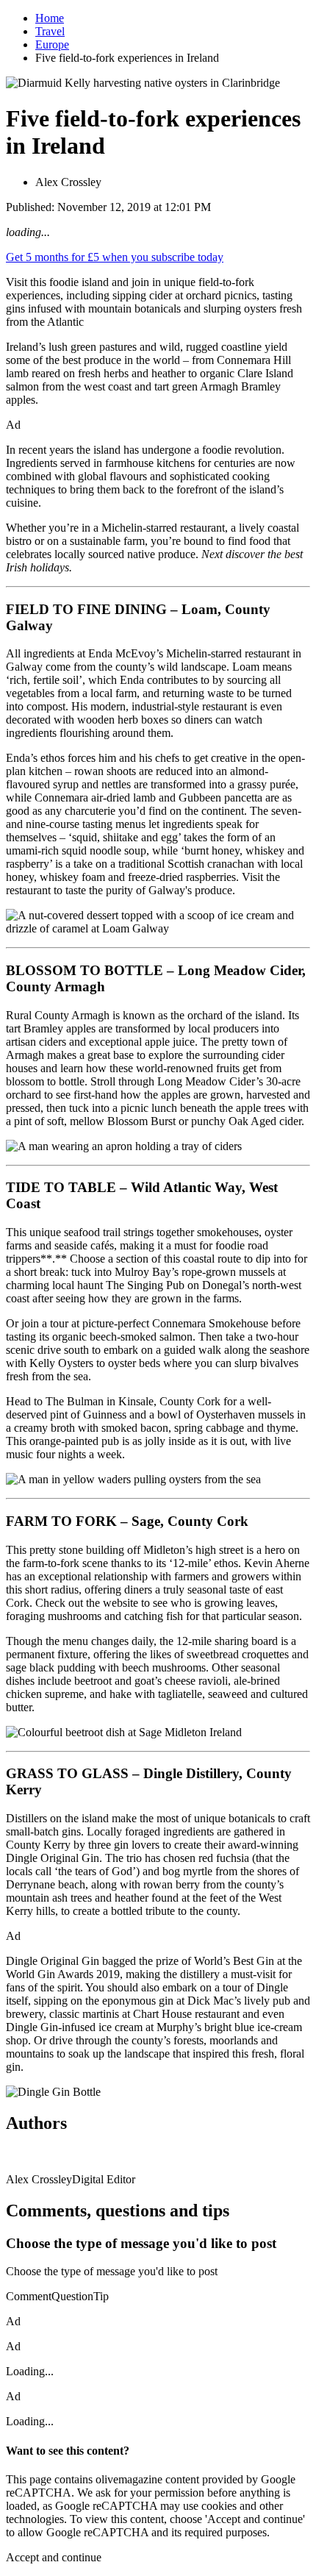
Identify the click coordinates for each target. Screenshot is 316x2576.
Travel (50, 31)
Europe (52, 44)
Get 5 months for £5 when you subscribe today (115, 257)
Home (50, 18)
